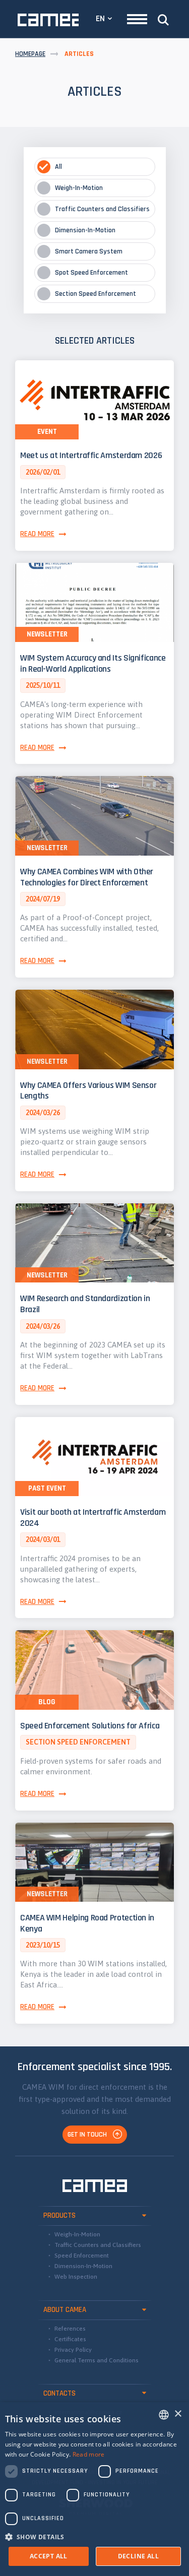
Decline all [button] (138, 2556)
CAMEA (48, 20)
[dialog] (94, 2489)
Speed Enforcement (82, 2256)
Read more (89, 2454)
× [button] (178, 2414)
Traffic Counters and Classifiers (98, 2245)
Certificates (70, 2339)
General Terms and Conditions (97, 2360)
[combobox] (164, 2415)
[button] (95, 2537)
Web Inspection (76, 2277)
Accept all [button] (49, 2556)
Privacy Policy (73, 2350)
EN (100, 18)
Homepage (30, 54)
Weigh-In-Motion (77, 2234)
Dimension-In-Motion (83, 2266)
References (70, 2329)
